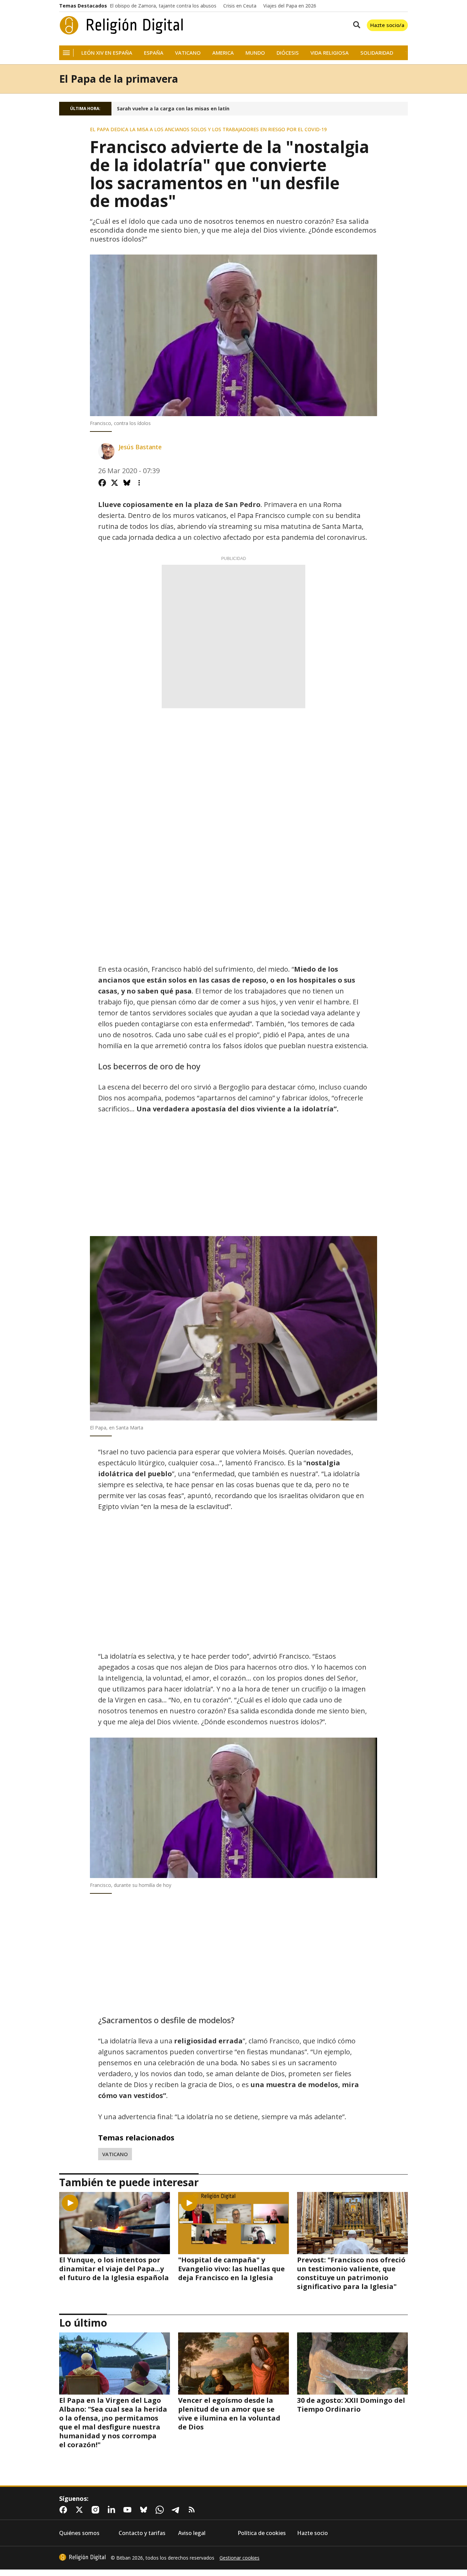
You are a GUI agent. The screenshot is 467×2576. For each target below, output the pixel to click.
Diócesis (288, 53)
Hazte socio (312, 2533)
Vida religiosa (330, 53)
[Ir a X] (81, 2510)
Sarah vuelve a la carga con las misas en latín (173, 109)
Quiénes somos (79, 2533)
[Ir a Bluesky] (145, 2510)
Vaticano (188, 53)
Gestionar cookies (239, 2558)
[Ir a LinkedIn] (113, 2510)
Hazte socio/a (387, 25)
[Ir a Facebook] (65, 2510)
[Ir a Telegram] (177, 2510)
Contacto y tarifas (142, 2533)
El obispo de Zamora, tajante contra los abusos (163, 6)
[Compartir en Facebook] (102, 483)
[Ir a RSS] (193, 2510)
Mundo (255, 53)
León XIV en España (107, 53)
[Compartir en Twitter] (115, 483)
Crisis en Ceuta (240, 6)
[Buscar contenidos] (355, 25)
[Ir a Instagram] (97, 2510)
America (223, 53)
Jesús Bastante (140, 447)
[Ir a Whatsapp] (161, 2510)
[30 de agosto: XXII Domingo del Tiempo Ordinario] (352, 2363)
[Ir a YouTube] (129, 2510)
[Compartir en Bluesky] (127, 483)
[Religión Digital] (122, 25)
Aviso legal (192, 2533)
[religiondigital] (82, 2557)
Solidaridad (377, 53)
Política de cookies (262, 2533)
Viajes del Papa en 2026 (290, 6)
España (154, 53)
